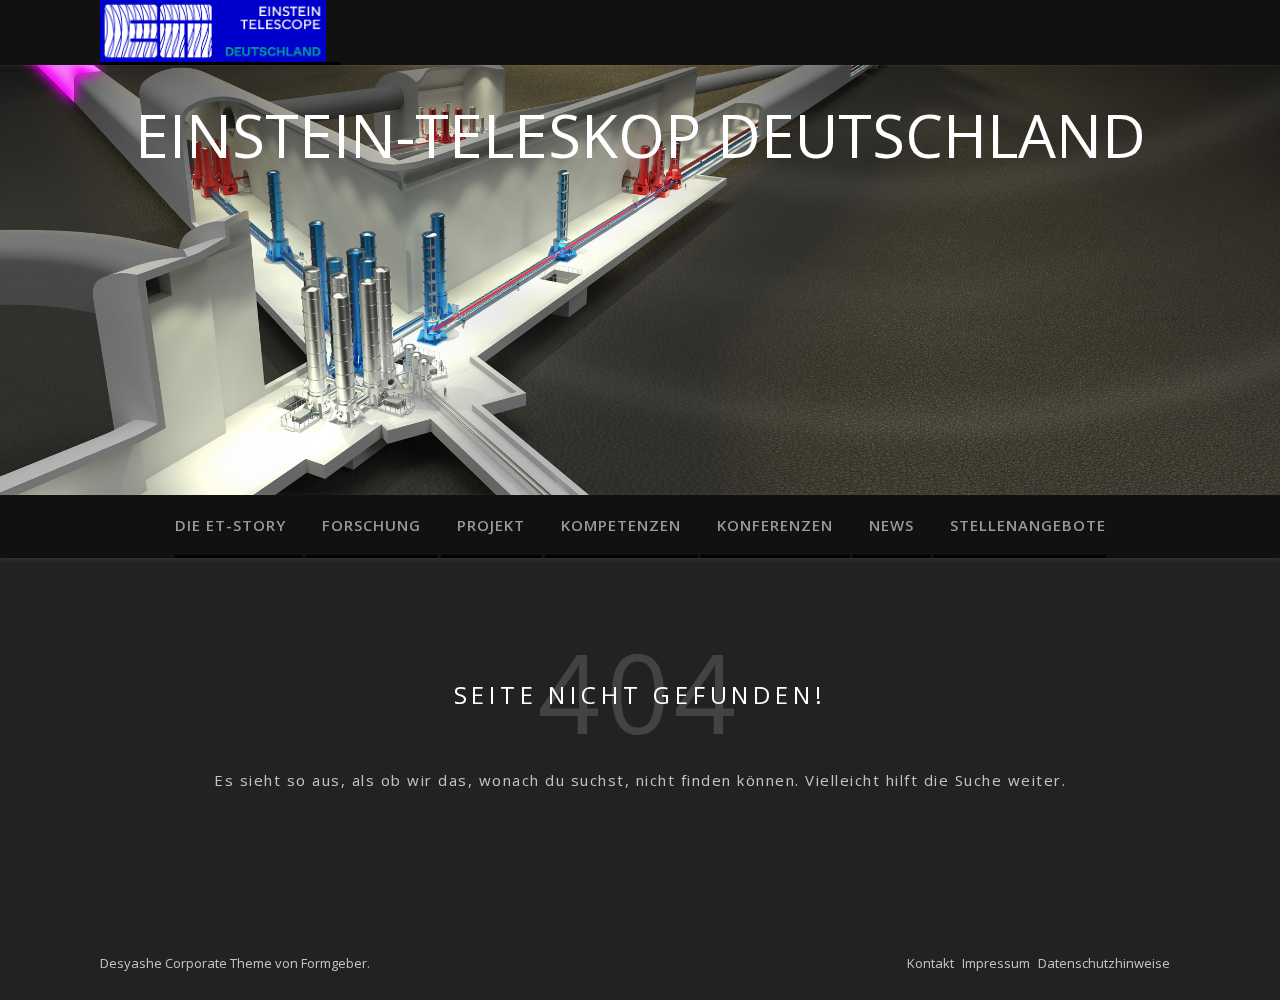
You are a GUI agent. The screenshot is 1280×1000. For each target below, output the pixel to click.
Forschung (371, 525)
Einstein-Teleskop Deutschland (640, 129)
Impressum (996, 963)
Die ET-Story (230, 525)
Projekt (491, 525)
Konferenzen (775, 525)
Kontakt (930, 963)
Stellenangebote (1028, 525)
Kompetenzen (621, 525)
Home (220, 32)
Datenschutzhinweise (1104, 963)
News (891, 525)
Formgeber (334, 963)
